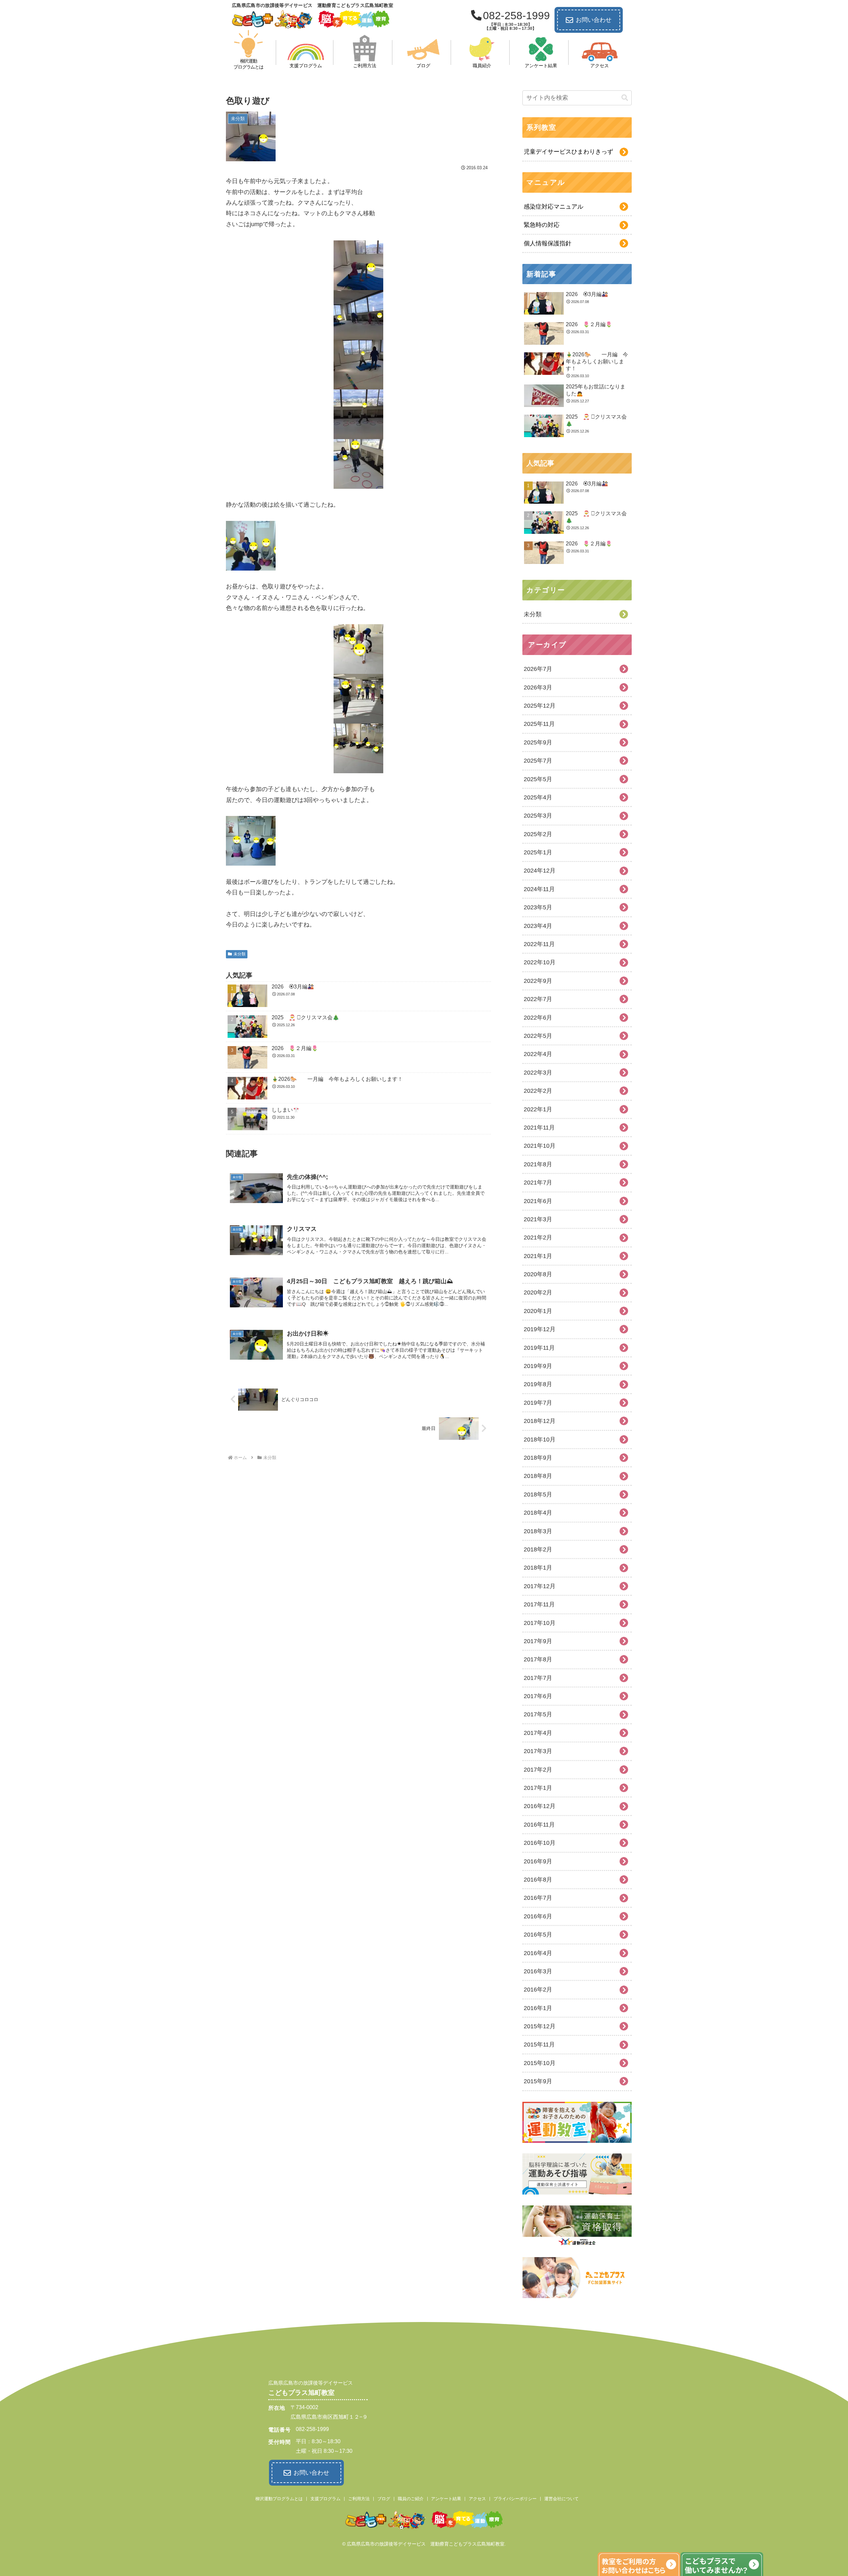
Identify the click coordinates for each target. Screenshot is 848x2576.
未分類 (239, 954)
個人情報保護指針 (548, 243)
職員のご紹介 (411, 2499)
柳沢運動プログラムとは (279, 2499)
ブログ (384, 2499)
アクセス (477, 2499)
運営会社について (561, 2499)
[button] (625, 98)
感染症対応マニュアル (554, 207)
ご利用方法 (359, 2499)
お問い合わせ (594, 20)
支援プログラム (325, 2499)
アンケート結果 (446, 2499)
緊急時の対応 (542, 225)
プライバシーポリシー (515, 2499)
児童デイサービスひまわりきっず (568, 152)
